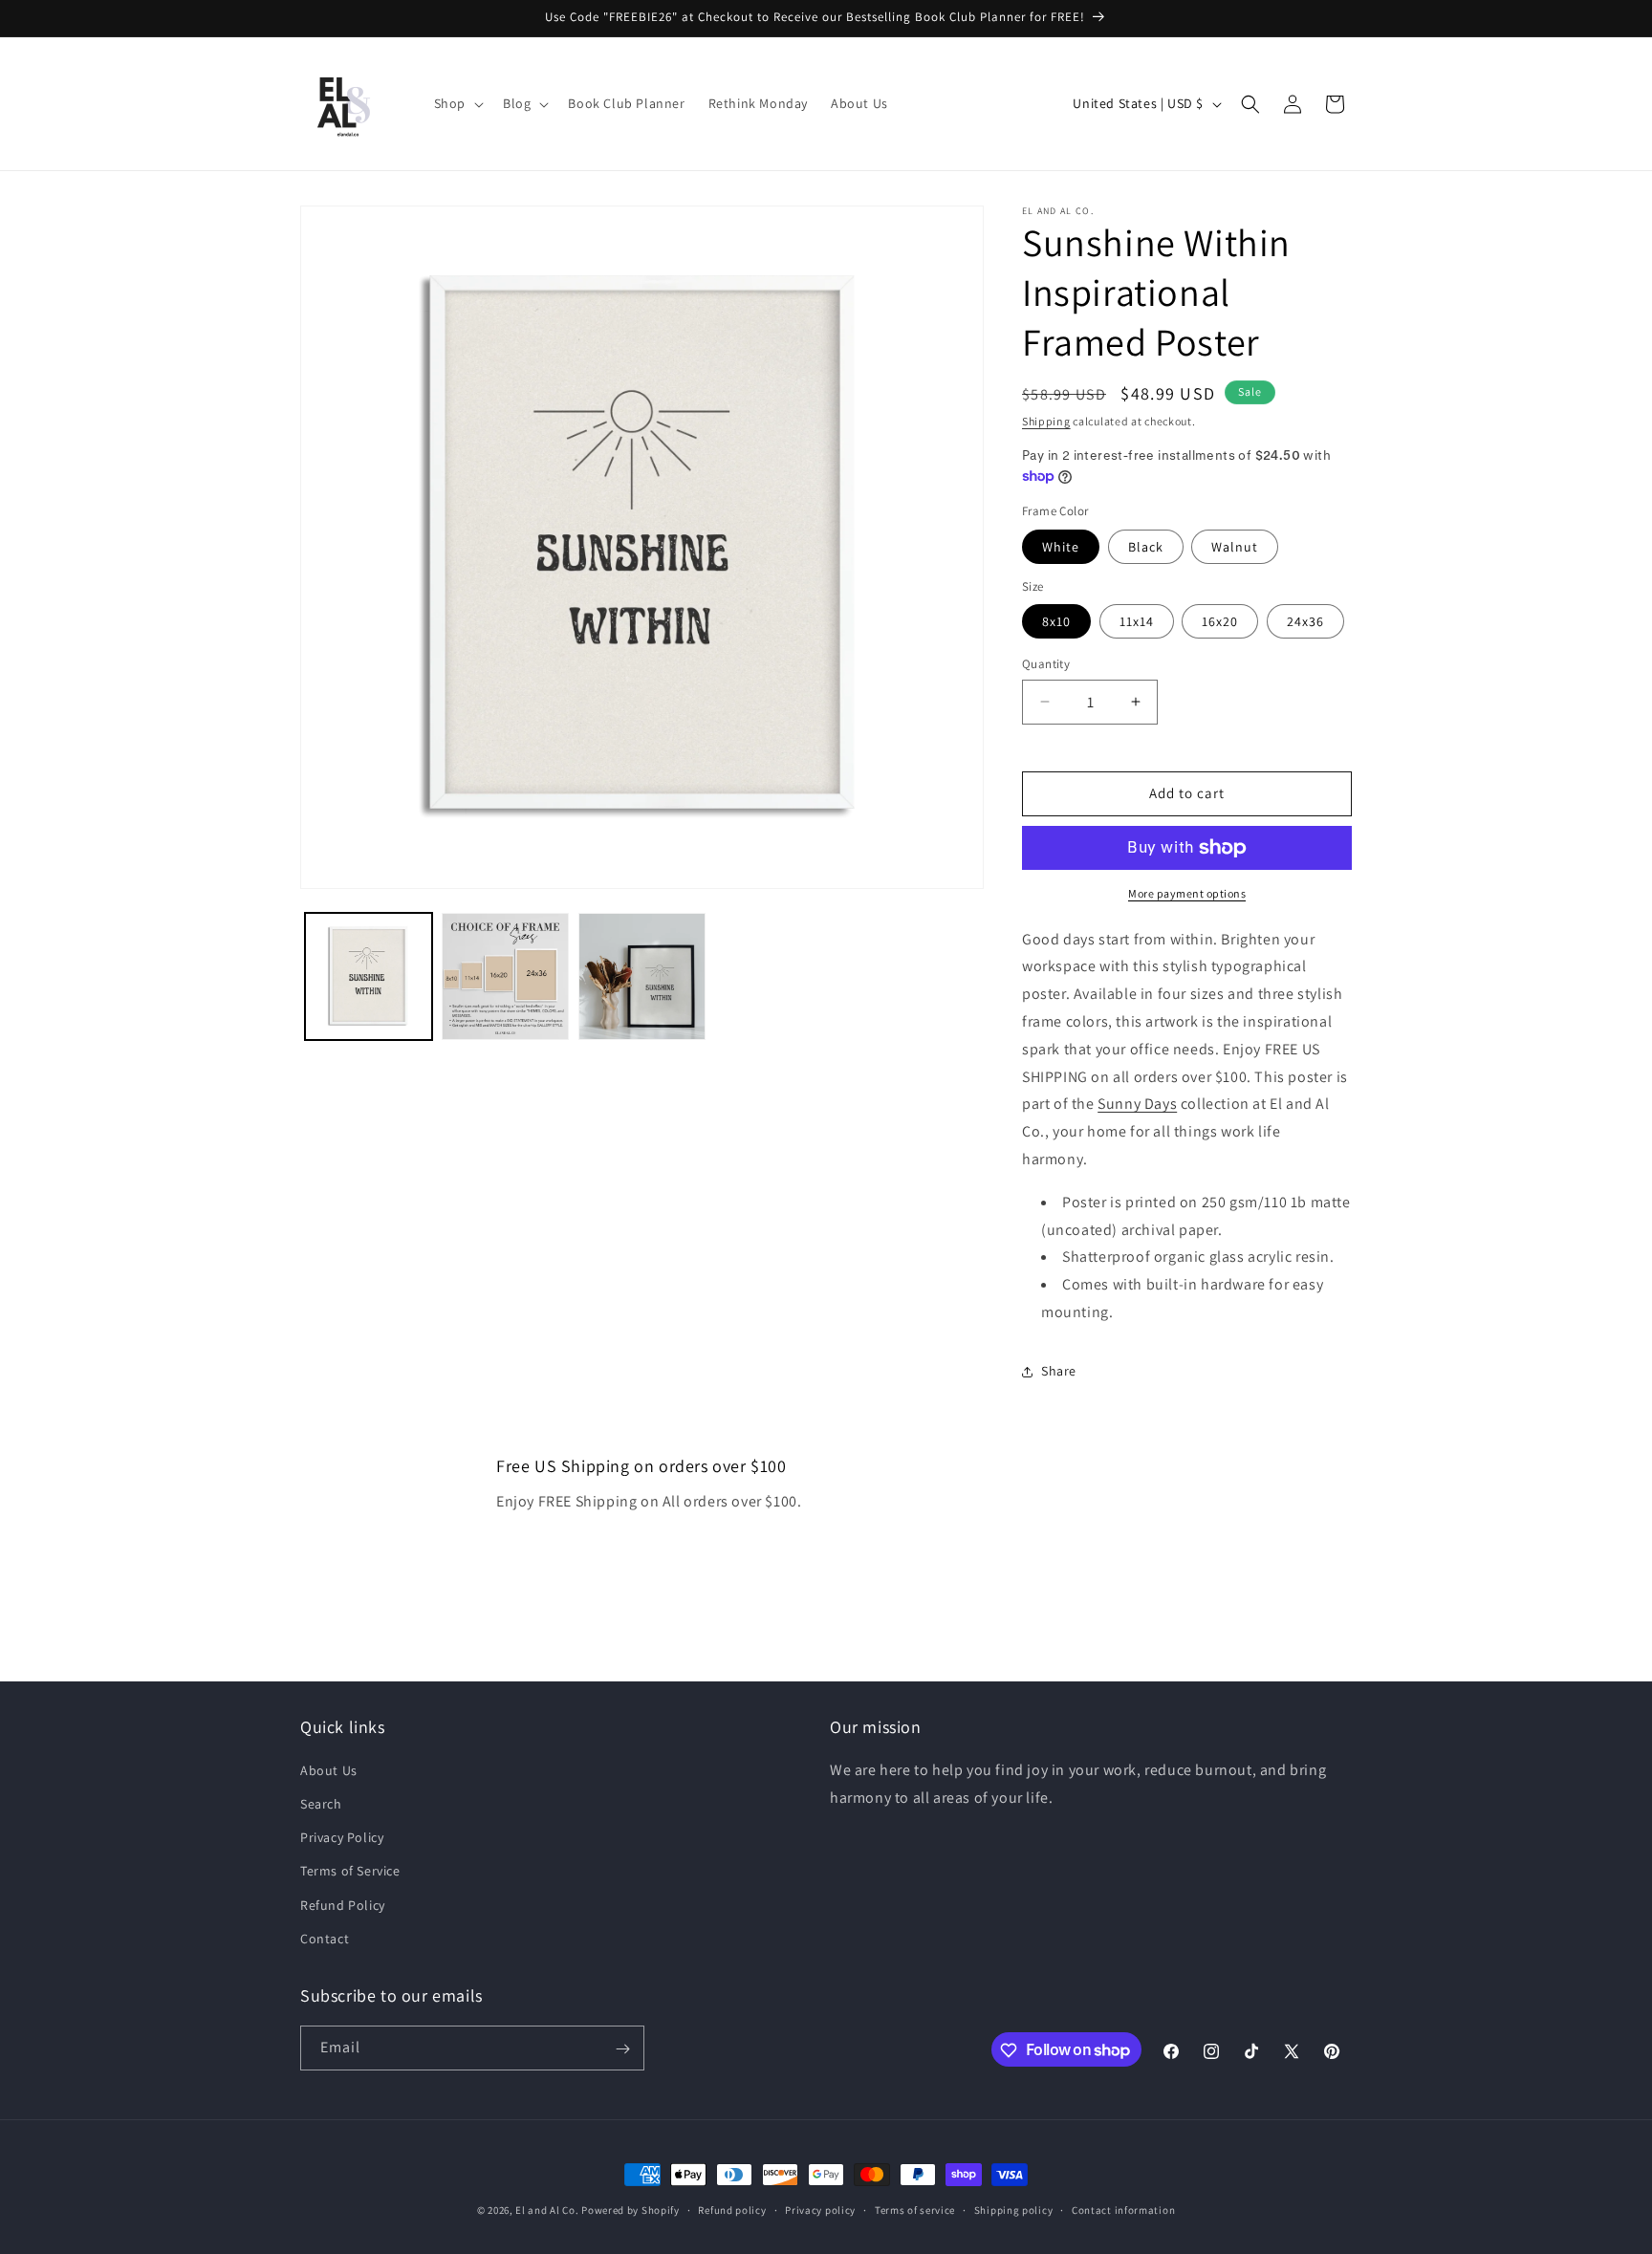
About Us (329, 1770)
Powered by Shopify (630, 2210)
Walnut (1235, 547)
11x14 (1137, 621)
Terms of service (915, 2209)
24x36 (1305, 621)
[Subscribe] (622, 2049)
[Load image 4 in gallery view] (505, 976)
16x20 (1220, 621)
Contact (325, 1939)
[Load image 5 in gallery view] (642, 976)
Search (321, 1804)
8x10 (1056, 621)
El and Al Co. (548, 2210)
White (1061, 547)
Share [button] (1059, 1371)
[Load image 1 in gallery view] (369, 976)
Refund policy (732, 2209)
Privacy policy (820, 2209)
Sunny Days (1137, 1104)
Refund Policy (343, 1905)
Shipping (1046, 421)
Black (1146, 547)
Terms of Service (350, 1872)
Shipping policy (1014, 2209)
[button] (457, 103)
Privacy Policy (342, 1837)
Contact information (1123, 2209)
